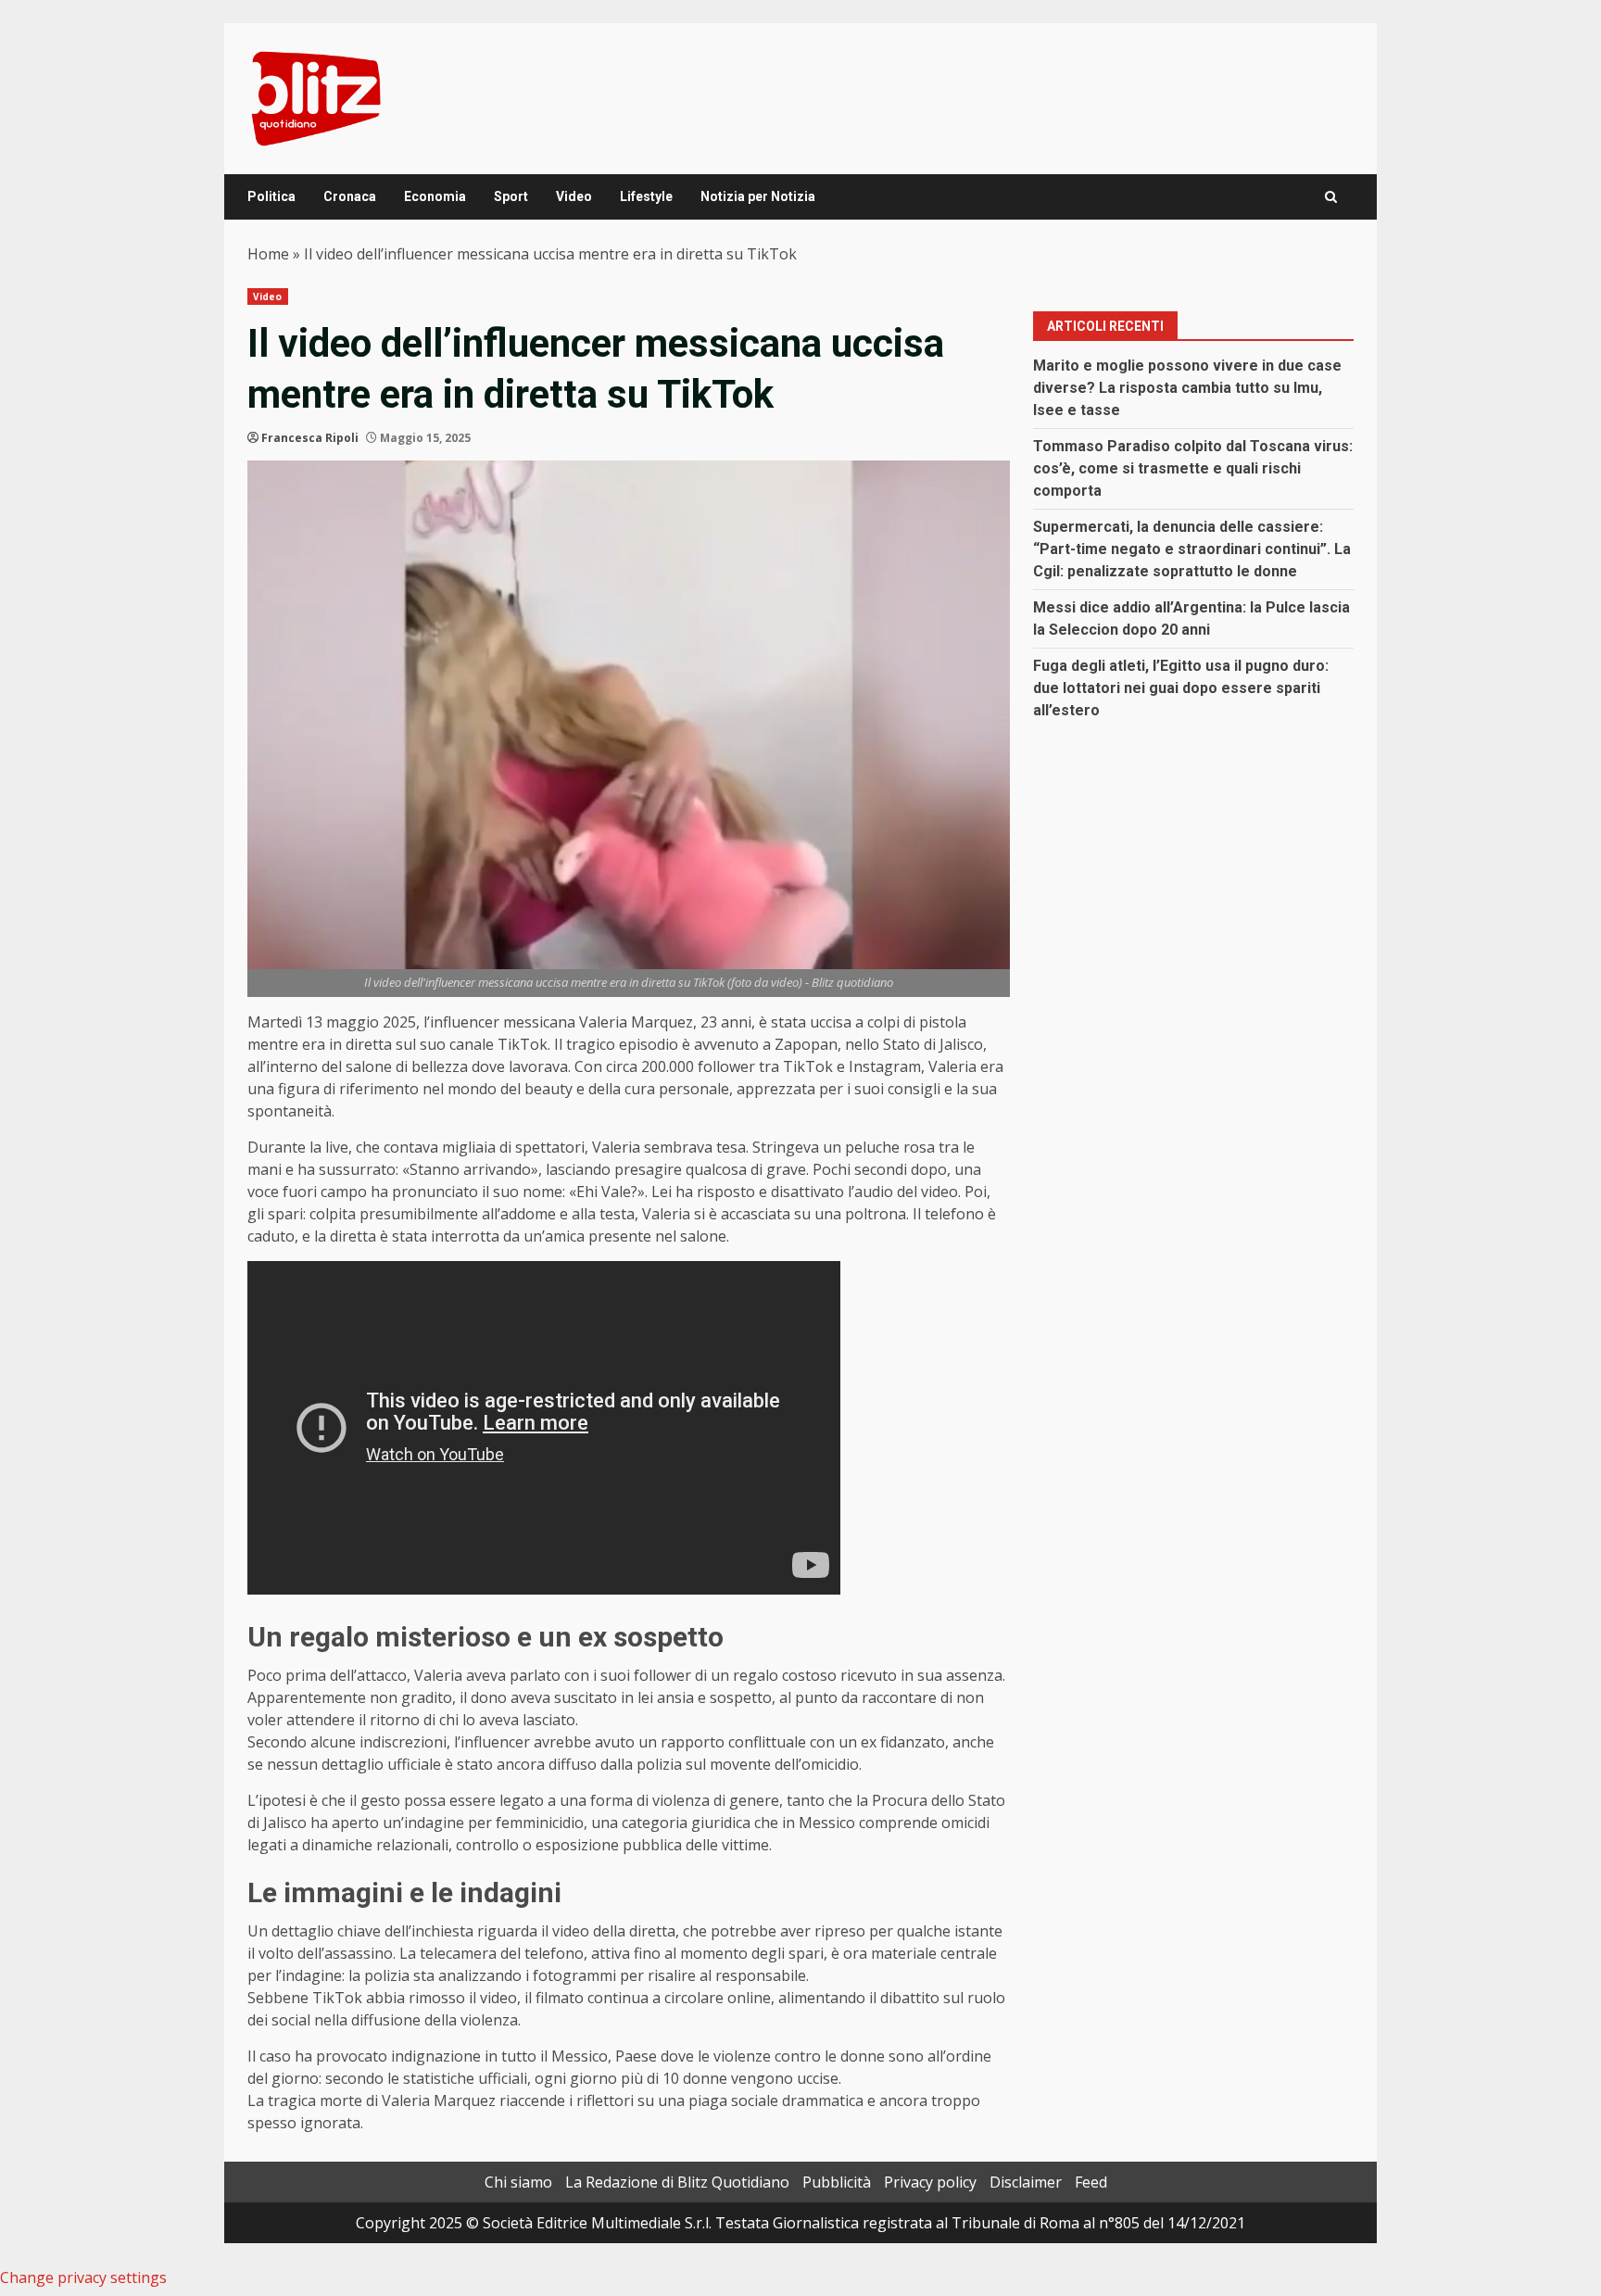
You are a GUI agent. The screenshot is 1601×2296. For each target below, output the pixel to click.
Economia (435, 196)
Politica (271, 196)
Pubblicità (837, 2182)
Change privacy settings (83, 2277)
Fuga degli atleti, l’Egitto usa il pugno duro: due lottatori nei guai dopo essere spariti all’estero (1181, 688)
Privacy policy (930, 2182)
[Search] (1331, 197)
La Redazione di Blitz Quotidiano (677, 2182)
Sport (511, 196)
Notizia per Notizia (758, 196)
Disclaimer (1026, 2182)
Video (574, 196)
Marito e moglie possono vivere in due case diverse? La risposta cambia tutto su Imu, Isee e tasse (1187, 388)
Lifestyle (646, 196)
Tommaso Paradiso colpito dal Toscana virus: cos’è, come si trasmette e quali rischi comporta (1193, 468)
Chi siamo (518, 2182)
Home (268, 254)
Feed (1091, 2182)
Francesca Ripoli (310, 438)
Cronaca (350, 196)
